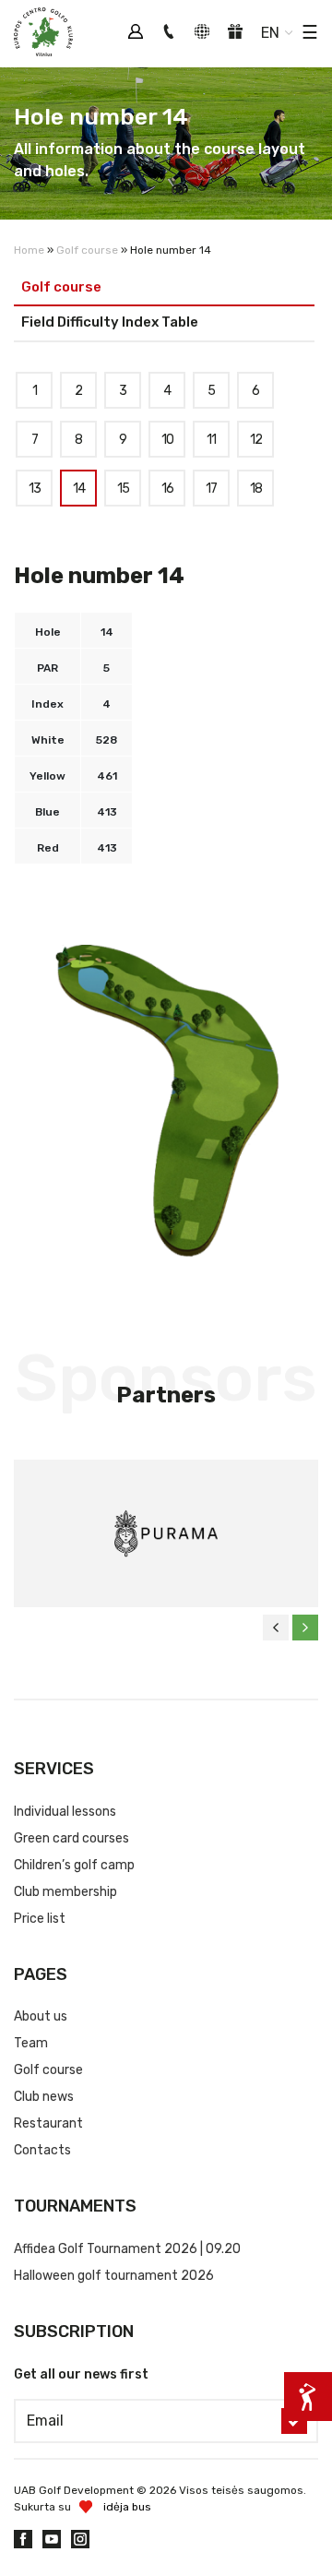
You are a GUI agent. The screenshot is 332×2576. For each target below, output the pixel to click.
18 (256, 489)
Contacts (42, 2150)
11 (211, 440)
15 (123, 489)
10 (167, 440)
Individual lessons (65, 1812)
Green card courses (71, 1838)
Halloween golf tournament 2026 (114, 2276)
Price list (40, 1919)
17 (211, 489)
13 (35, 489)
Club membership (65, 1892)
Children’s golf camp (74, 1865)
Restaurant (48, 2123)
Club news (44, 2097)
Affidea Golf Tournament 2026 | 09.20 (127, 2249)
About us (41, 2016)
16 (167, 489)
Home (29, 250)
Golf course (87, 250)
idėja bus (127, 2507)
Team (31, 2043)
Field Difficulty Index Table (110, 322)
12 (256, 440)
